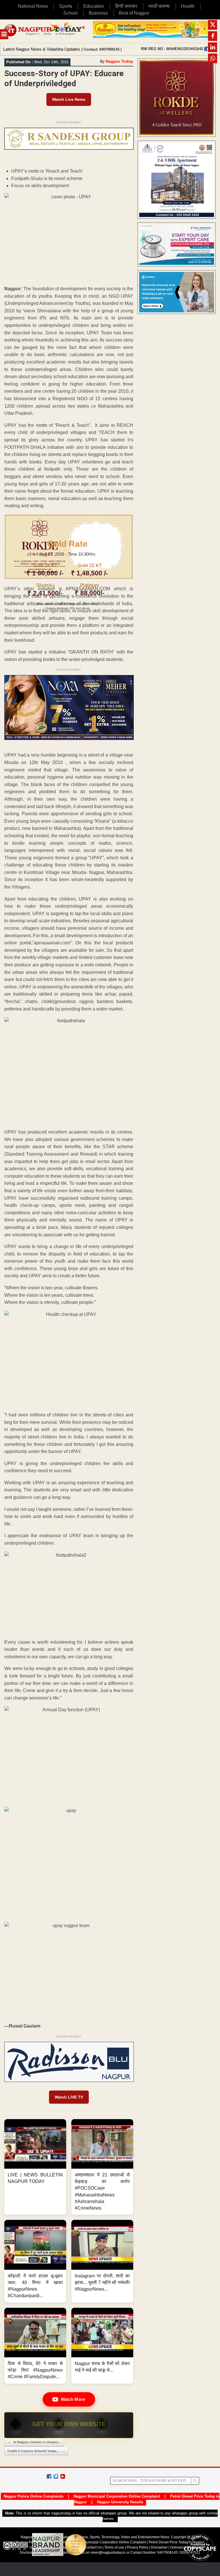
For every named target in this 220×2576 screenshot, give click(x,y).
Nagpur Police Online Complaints (34, 2496)
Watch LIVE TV (69, 2097)
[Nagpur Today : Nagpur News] (45, 31)
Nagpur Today (119, 61)
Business (98, 13)
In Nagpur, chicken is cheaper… (34, 2442)
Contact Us (93, 2547)
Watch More (73, 2399)
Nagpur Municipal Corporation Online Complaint (117, 2496)
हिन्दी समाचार (126, 6)
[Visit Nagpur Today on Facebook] (207, 49)
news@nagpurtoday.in (108, 2553)
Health (188, 6)
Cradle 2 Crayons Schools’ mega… (36, 2451)
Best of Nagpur (134, 13)
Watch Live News (69, 99)
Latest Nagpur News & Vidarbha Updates (42, 49)
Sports (66, 6)
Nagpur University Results (120, 2502)
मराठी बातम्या (159, 6)
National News (33, 6)
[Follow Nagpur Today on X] (56, 2476)
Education (94, 6)
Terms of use (114, 2547)
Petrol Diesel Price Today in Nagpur (176, 2542)
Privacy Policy (137, 2547)
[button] (35, 2167)
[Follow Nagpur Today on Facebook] (49, 2476)
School (70, 13)
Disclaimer (160, 2547)
